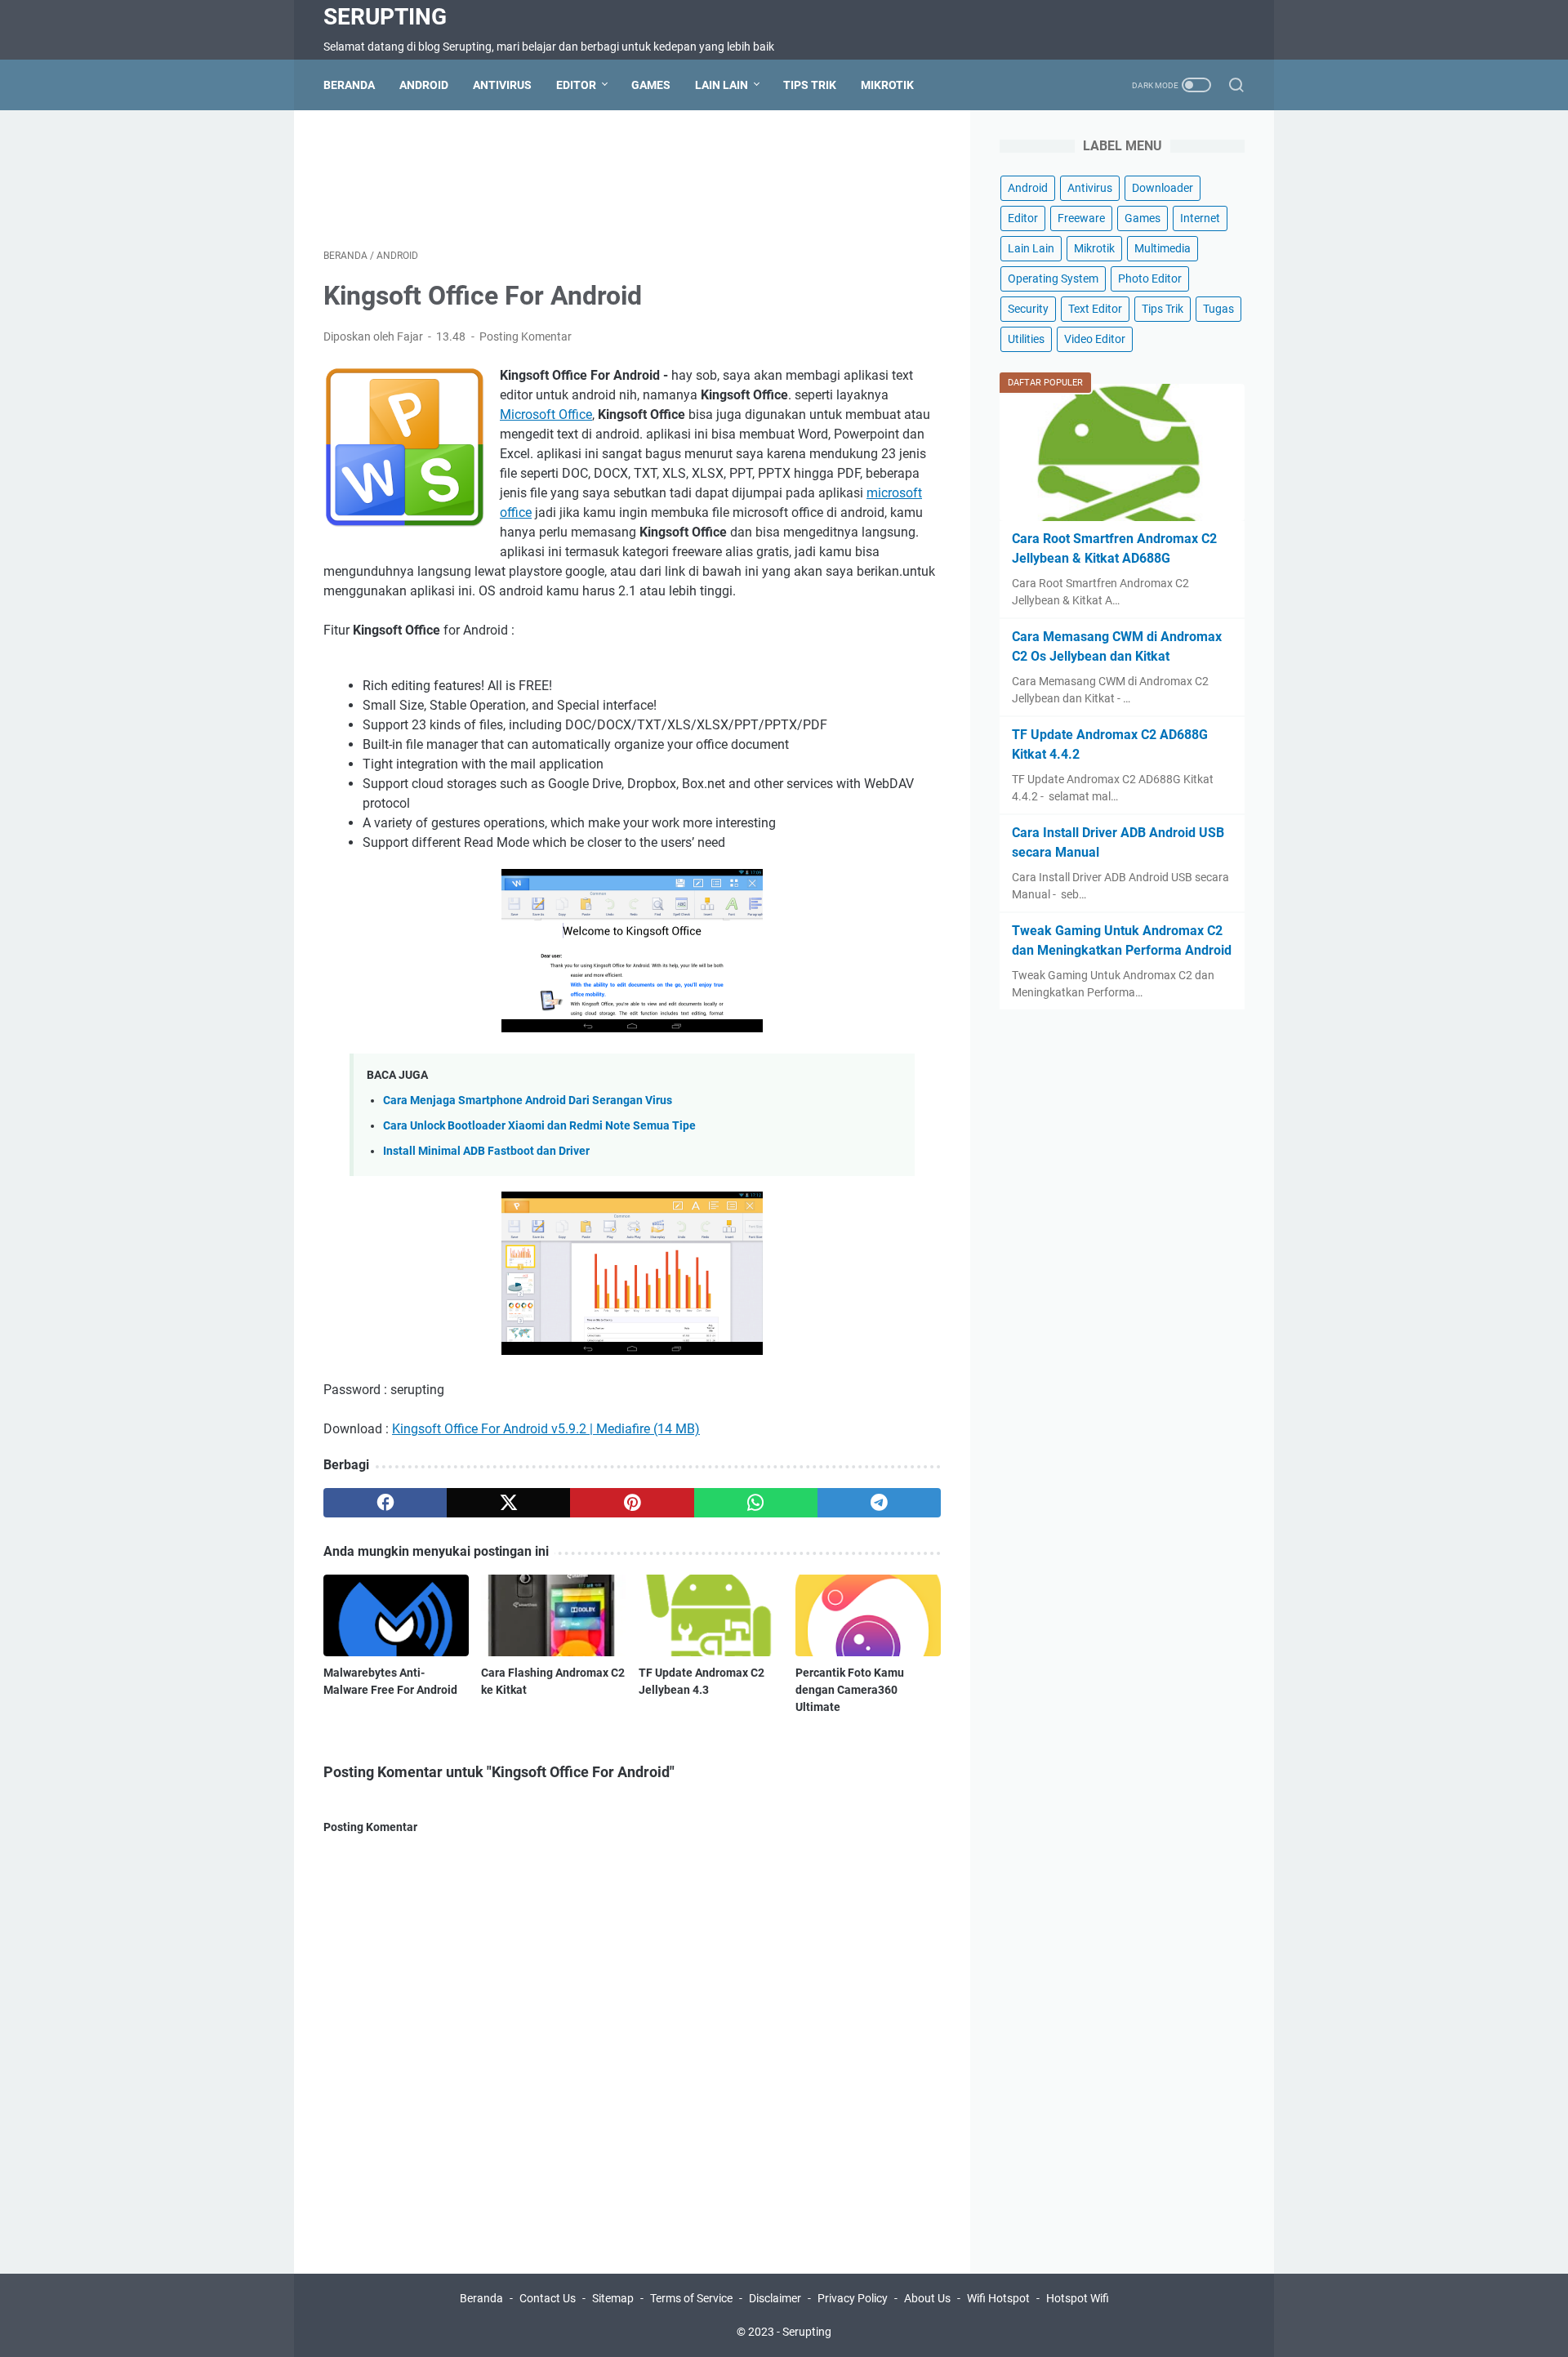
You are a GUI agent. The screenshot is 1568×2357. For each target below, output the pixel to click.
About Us (927, 2298)
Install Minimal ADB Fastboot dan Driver (486, 1151)
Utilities (1026, 339)
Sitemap (613, 2298)
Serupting (385, 17)
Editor (576, 85)
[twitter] (508, 1503)
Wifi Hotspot (998, 2298)
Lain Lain (722, 85)
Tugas (1218, 309)
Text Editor (1095, 309)
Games (651, 85)
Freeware (1081, 218)
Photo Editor (1150, 278)
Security (1028, 309)
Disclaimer (775, 2298)
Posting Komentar (526, 336)
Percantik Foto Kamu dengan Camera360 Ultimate (850, 1690)
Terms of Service (691, 2298)
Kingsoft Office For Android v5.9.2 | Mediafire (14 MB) (546, 1429)
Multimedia (1163, 248)
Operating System (1053, 278)
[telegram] (879, 1503)
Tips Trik (810, 85)
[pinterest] (632, 1503)
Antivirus (502, 85)
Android (424, 85)
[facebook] (385, 1503)
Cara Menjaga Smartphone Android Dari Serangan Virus (528, 1101)
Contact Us (548, 2298)
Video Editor (1095, 339)
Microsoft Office (546, 414)
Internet (1200, 218)
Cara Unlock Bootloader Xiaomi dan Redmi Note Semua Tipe (539, 1126)
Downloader (1163, 188)
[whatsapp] (756, 1503)
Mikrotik (887, 85)
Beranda (349, 85)
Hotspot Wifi (1078, 2298)
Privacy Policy (853, 2298)
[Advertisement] (632, 176)
